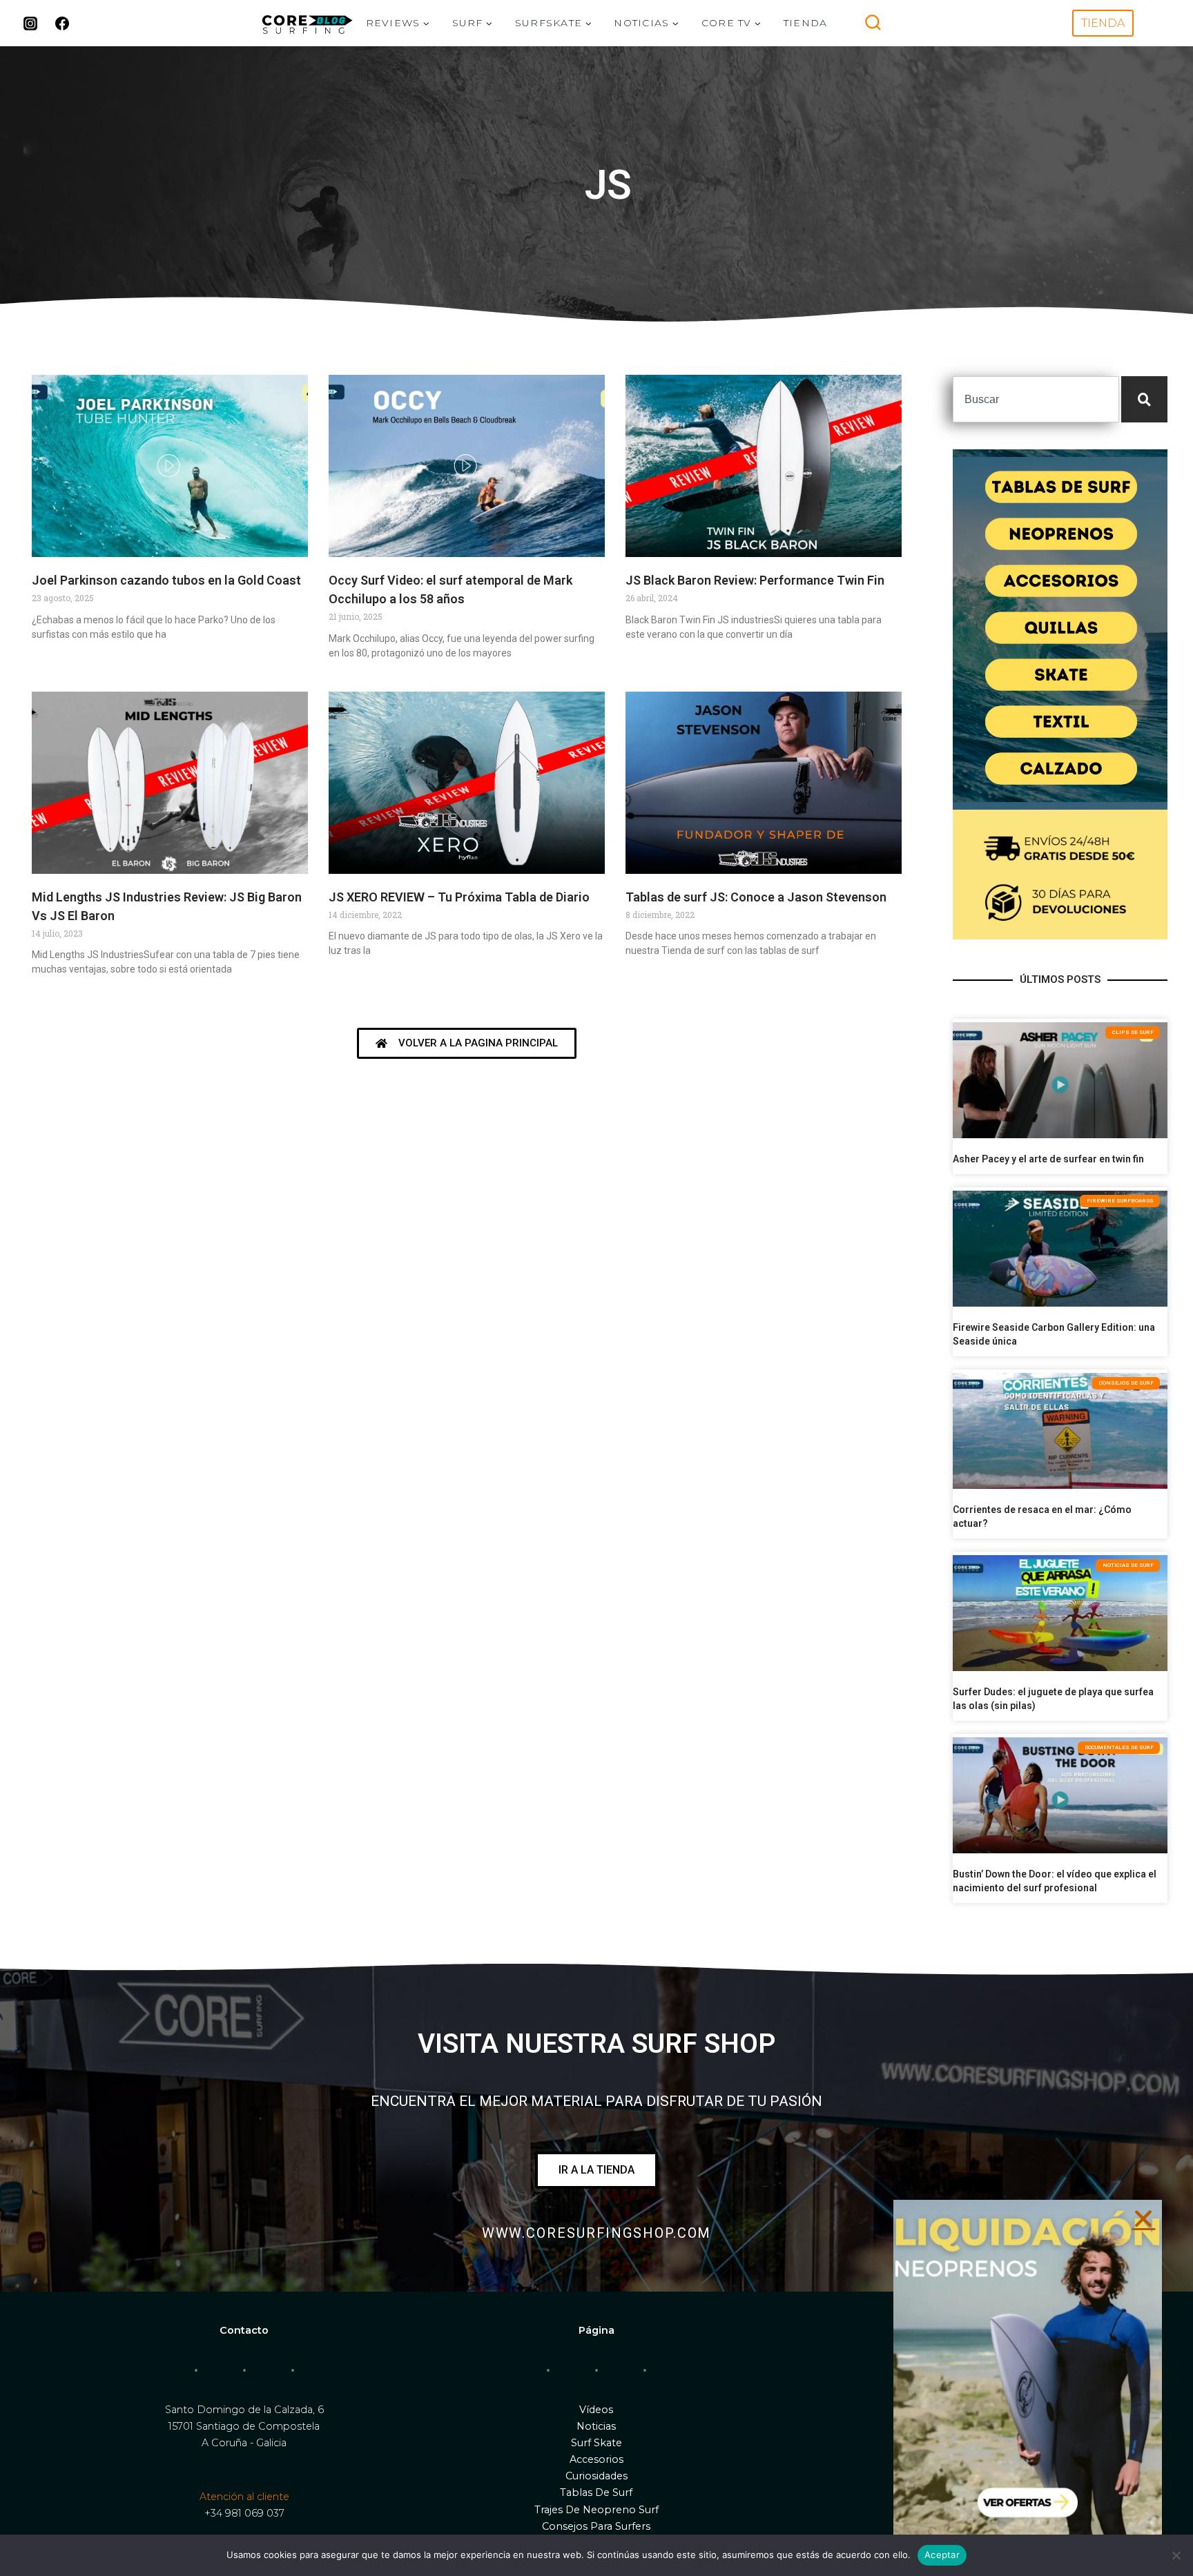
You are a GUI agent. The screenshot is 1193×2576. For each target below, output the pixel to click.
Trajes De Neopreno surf (596, 2510)
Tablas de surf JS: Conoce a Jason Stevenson (756, 897)
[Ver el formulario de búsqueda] (873, 23)
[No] (1176, 2555)
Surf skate (596, 2443)
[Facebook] (62, 23)
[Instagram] (30, 23)
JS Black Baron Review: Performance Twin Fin (755, 580)
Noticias (596, 2426)
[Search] (1144, 399)
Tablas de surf (596, 2492)
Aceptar (942, 2555)
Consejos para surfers (596, 2526)
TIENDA (806, 23)
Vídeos (596, 2410)
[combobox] (1036, 399)
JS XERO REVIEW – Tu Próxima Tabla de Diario (459, 897)
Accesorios (596, 2459)
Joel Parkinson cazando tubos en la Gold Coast (166, 580)
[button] (1143, 2218)
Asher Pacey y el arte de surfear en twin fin (1048, 1159)
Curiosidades (596, 2476)
